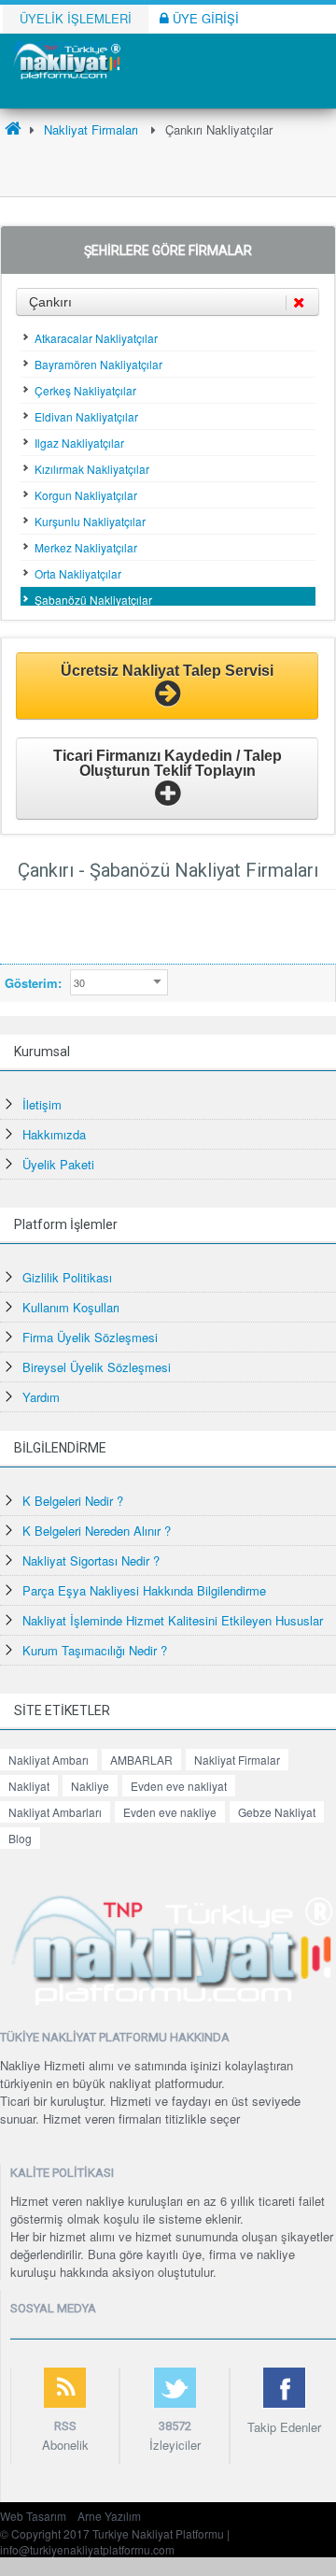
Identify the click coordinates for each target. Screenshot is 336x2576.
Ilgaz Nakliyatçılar (79, 443)
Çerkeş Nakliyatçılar (85, 390)
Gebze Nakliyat (277, 1812)
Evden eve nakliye (170, 1812)
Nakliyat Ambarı (49, 1760)
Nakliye (90, 1786)
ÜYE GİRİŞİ (204, 18)
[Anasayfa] (13, 129)
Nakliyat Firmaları (91, 129)
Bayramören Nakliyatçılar (98, 364)
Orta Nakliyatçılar (78, 573)
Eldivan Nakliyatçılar (86, 416)
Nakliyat (29, 1786)
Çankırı (50, 302)
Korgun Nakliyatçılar (86, 495)
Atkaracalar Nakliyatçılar (96, 338)
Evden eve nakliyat (179, 1786)
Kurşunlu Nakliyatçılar (90, 521)
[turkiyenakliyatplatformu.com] (65, 59)
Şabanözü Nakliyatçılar (93, 600)
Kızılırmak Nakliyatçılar (92, 469)
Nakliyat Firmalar (237, 1760)
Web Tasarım (33, 2516)
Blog (20, 1838)
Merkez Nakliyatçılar (86, 547)
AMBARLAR (141, 1760)
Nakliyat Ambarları (55, 1812)
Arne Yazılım (109, 2516)
